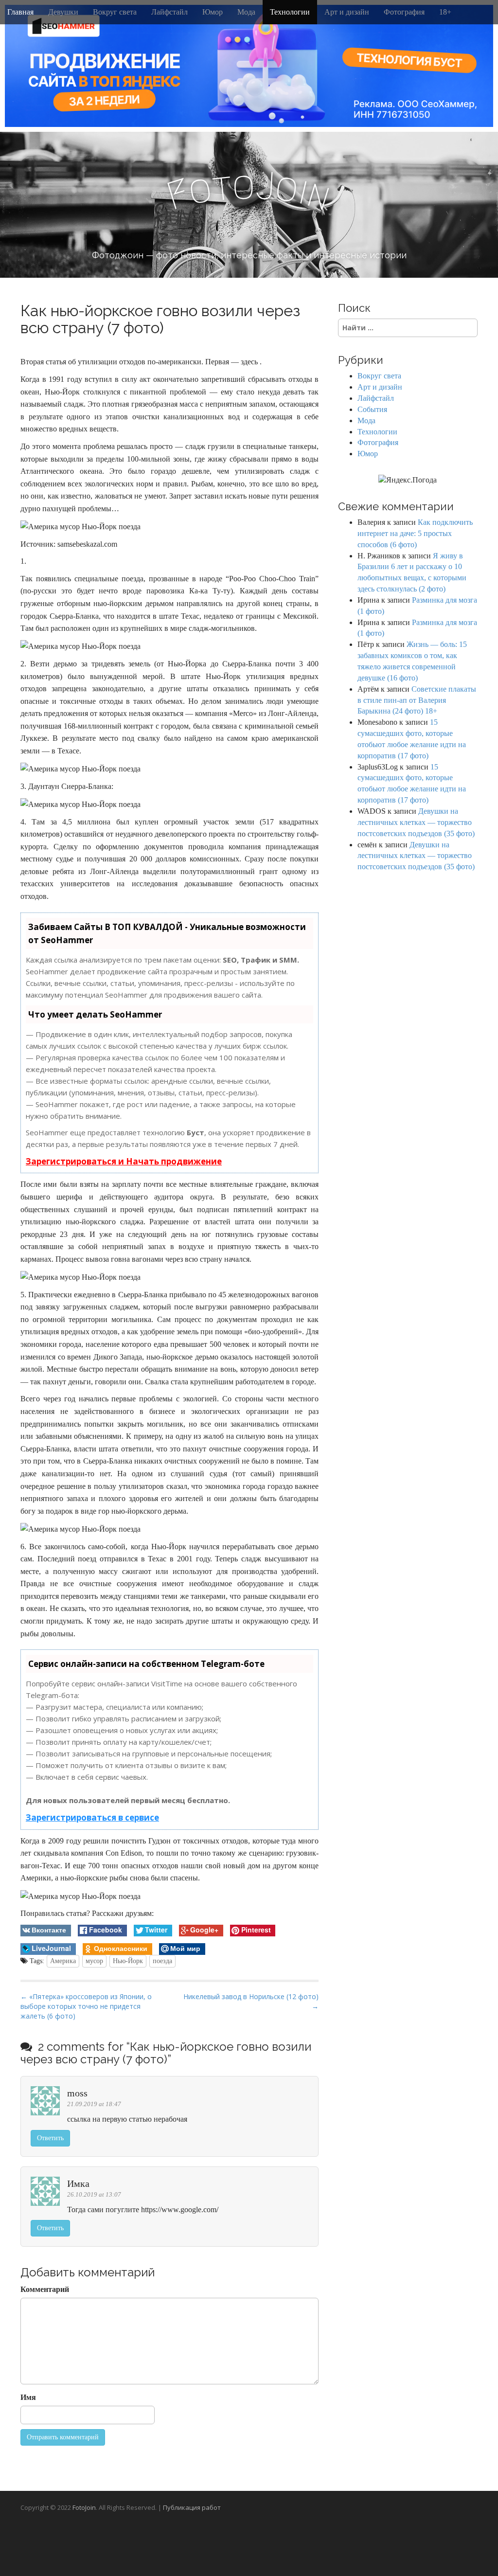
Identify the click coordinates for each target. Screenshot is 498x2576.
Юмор (213, 12)
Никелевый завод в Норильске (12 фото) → (251, 2001)
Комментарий (45, 2289)
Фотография (404, 12)
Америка (63, 1961)
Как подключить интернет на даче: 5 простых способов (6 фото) (415, 533)
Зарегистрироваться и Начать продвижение (124, 1161)
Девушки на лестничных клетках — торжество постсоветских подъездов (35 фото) (416, 822)
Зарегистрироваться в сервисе (92, 1817)
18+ (445, 12)
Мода (246, 12)
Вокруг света (115, 12)
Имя (28, 2397)
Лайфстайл (169, 12)
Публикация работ (192, 2507)
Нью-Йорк (128, 1961)
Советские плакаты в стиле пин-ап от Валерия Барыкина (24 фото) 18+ (417, 700)
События (372, 409)
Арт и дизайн (347, 12)
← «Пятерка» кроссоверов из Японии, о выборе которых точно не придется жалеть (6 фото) (86, 2006)
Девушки (63, 12)
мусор (94, 1961)
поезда (162, 1961)
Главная (20, 12)
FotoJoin (84, 2507)
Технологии (290, 12)
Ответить (50, 2138)
